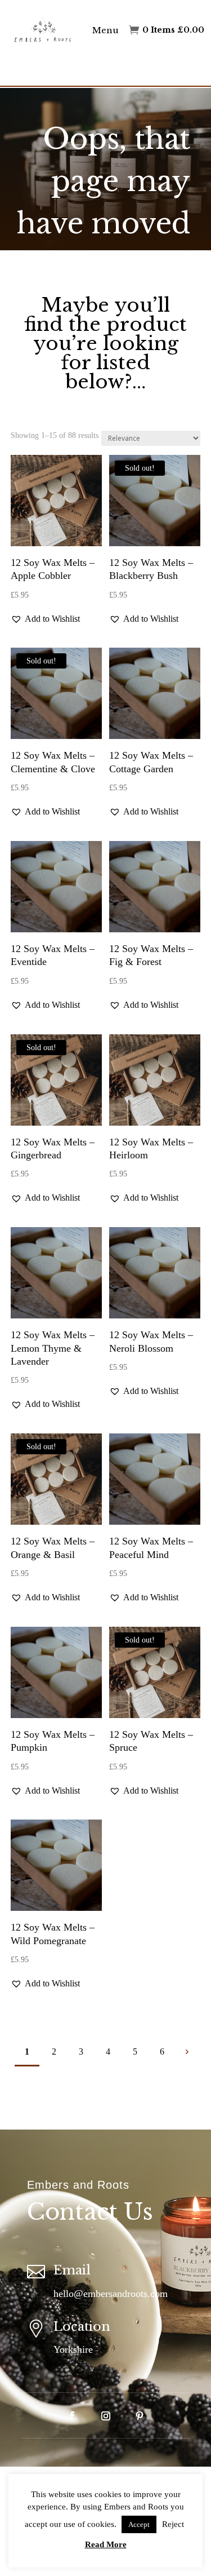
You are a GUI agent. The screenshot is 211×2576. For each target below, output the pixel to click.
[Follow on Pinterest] (140, 2416)
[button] (45, 619)
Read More (106, 2544)
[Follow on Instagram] (106, 2416)
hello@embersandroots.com (111, 2294)
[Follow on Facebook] (72, 2416)
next (187, 2051)
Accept (139, 2524)
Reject (173, 2524)
